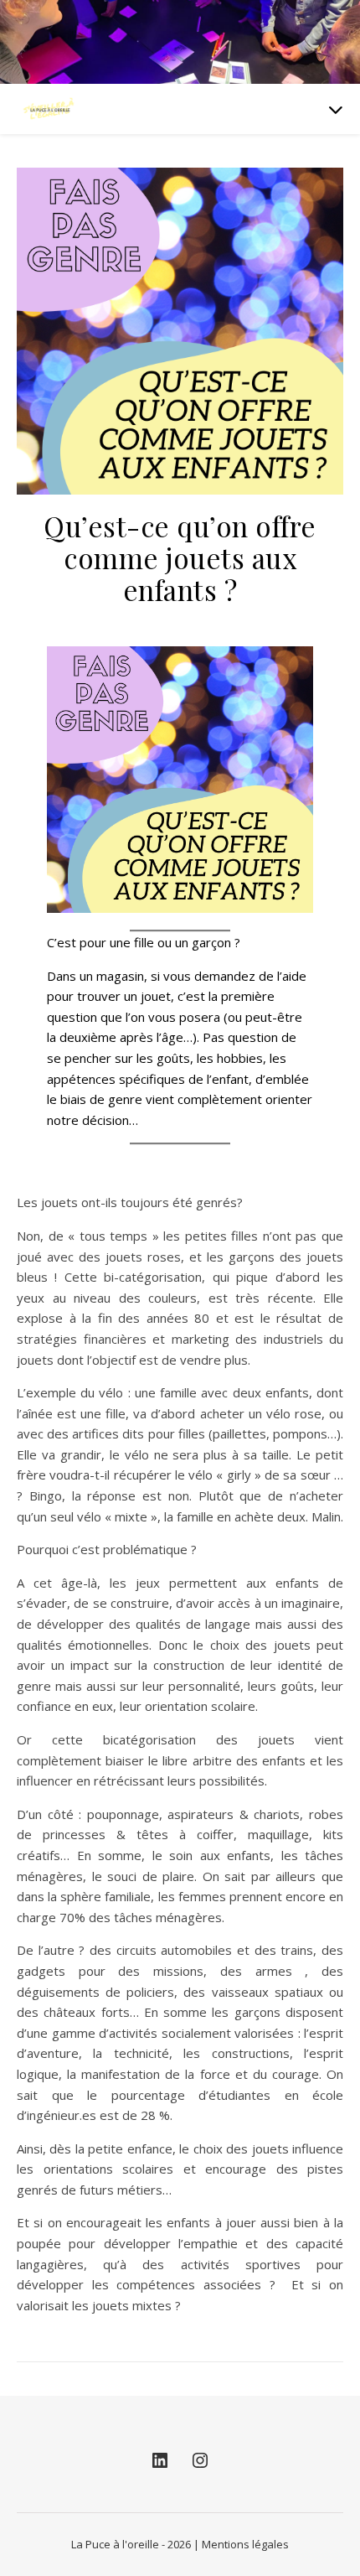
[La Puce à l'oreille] (50, 109)
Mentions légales (245, 2544)
